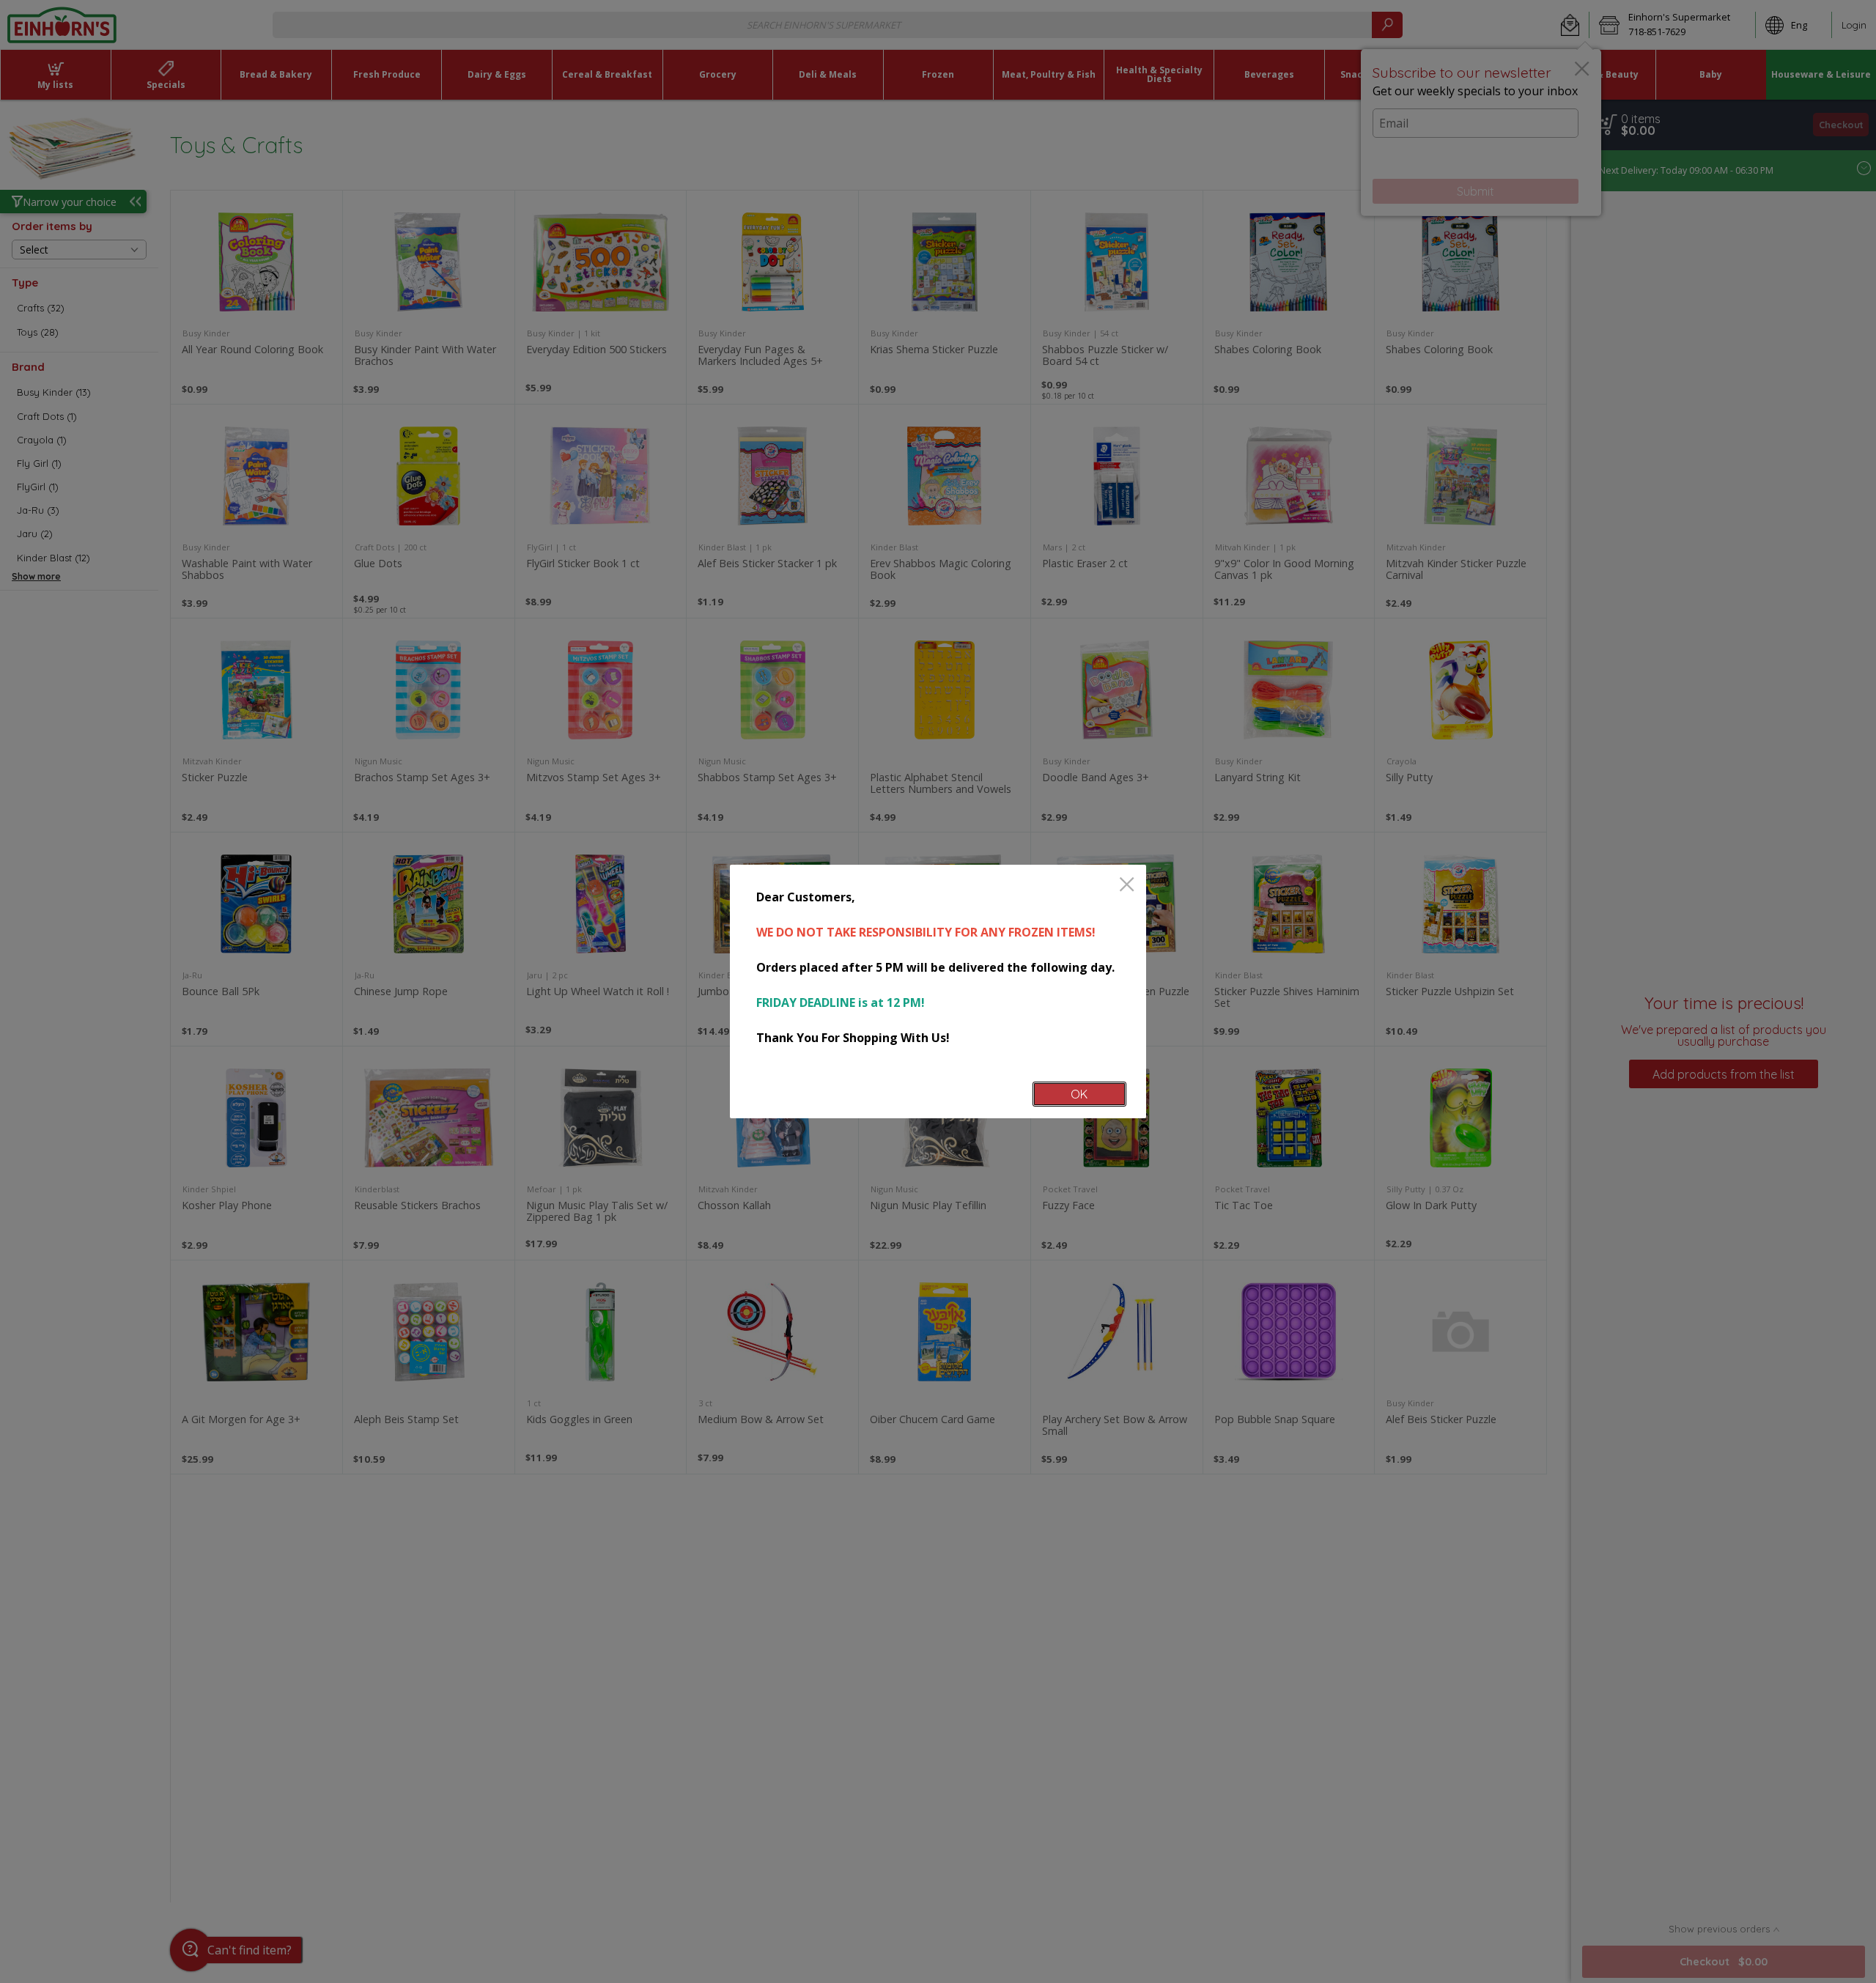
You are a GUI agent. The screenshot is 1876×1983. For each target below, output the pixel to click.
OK (1079, 1094)
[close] (1127, 886)
